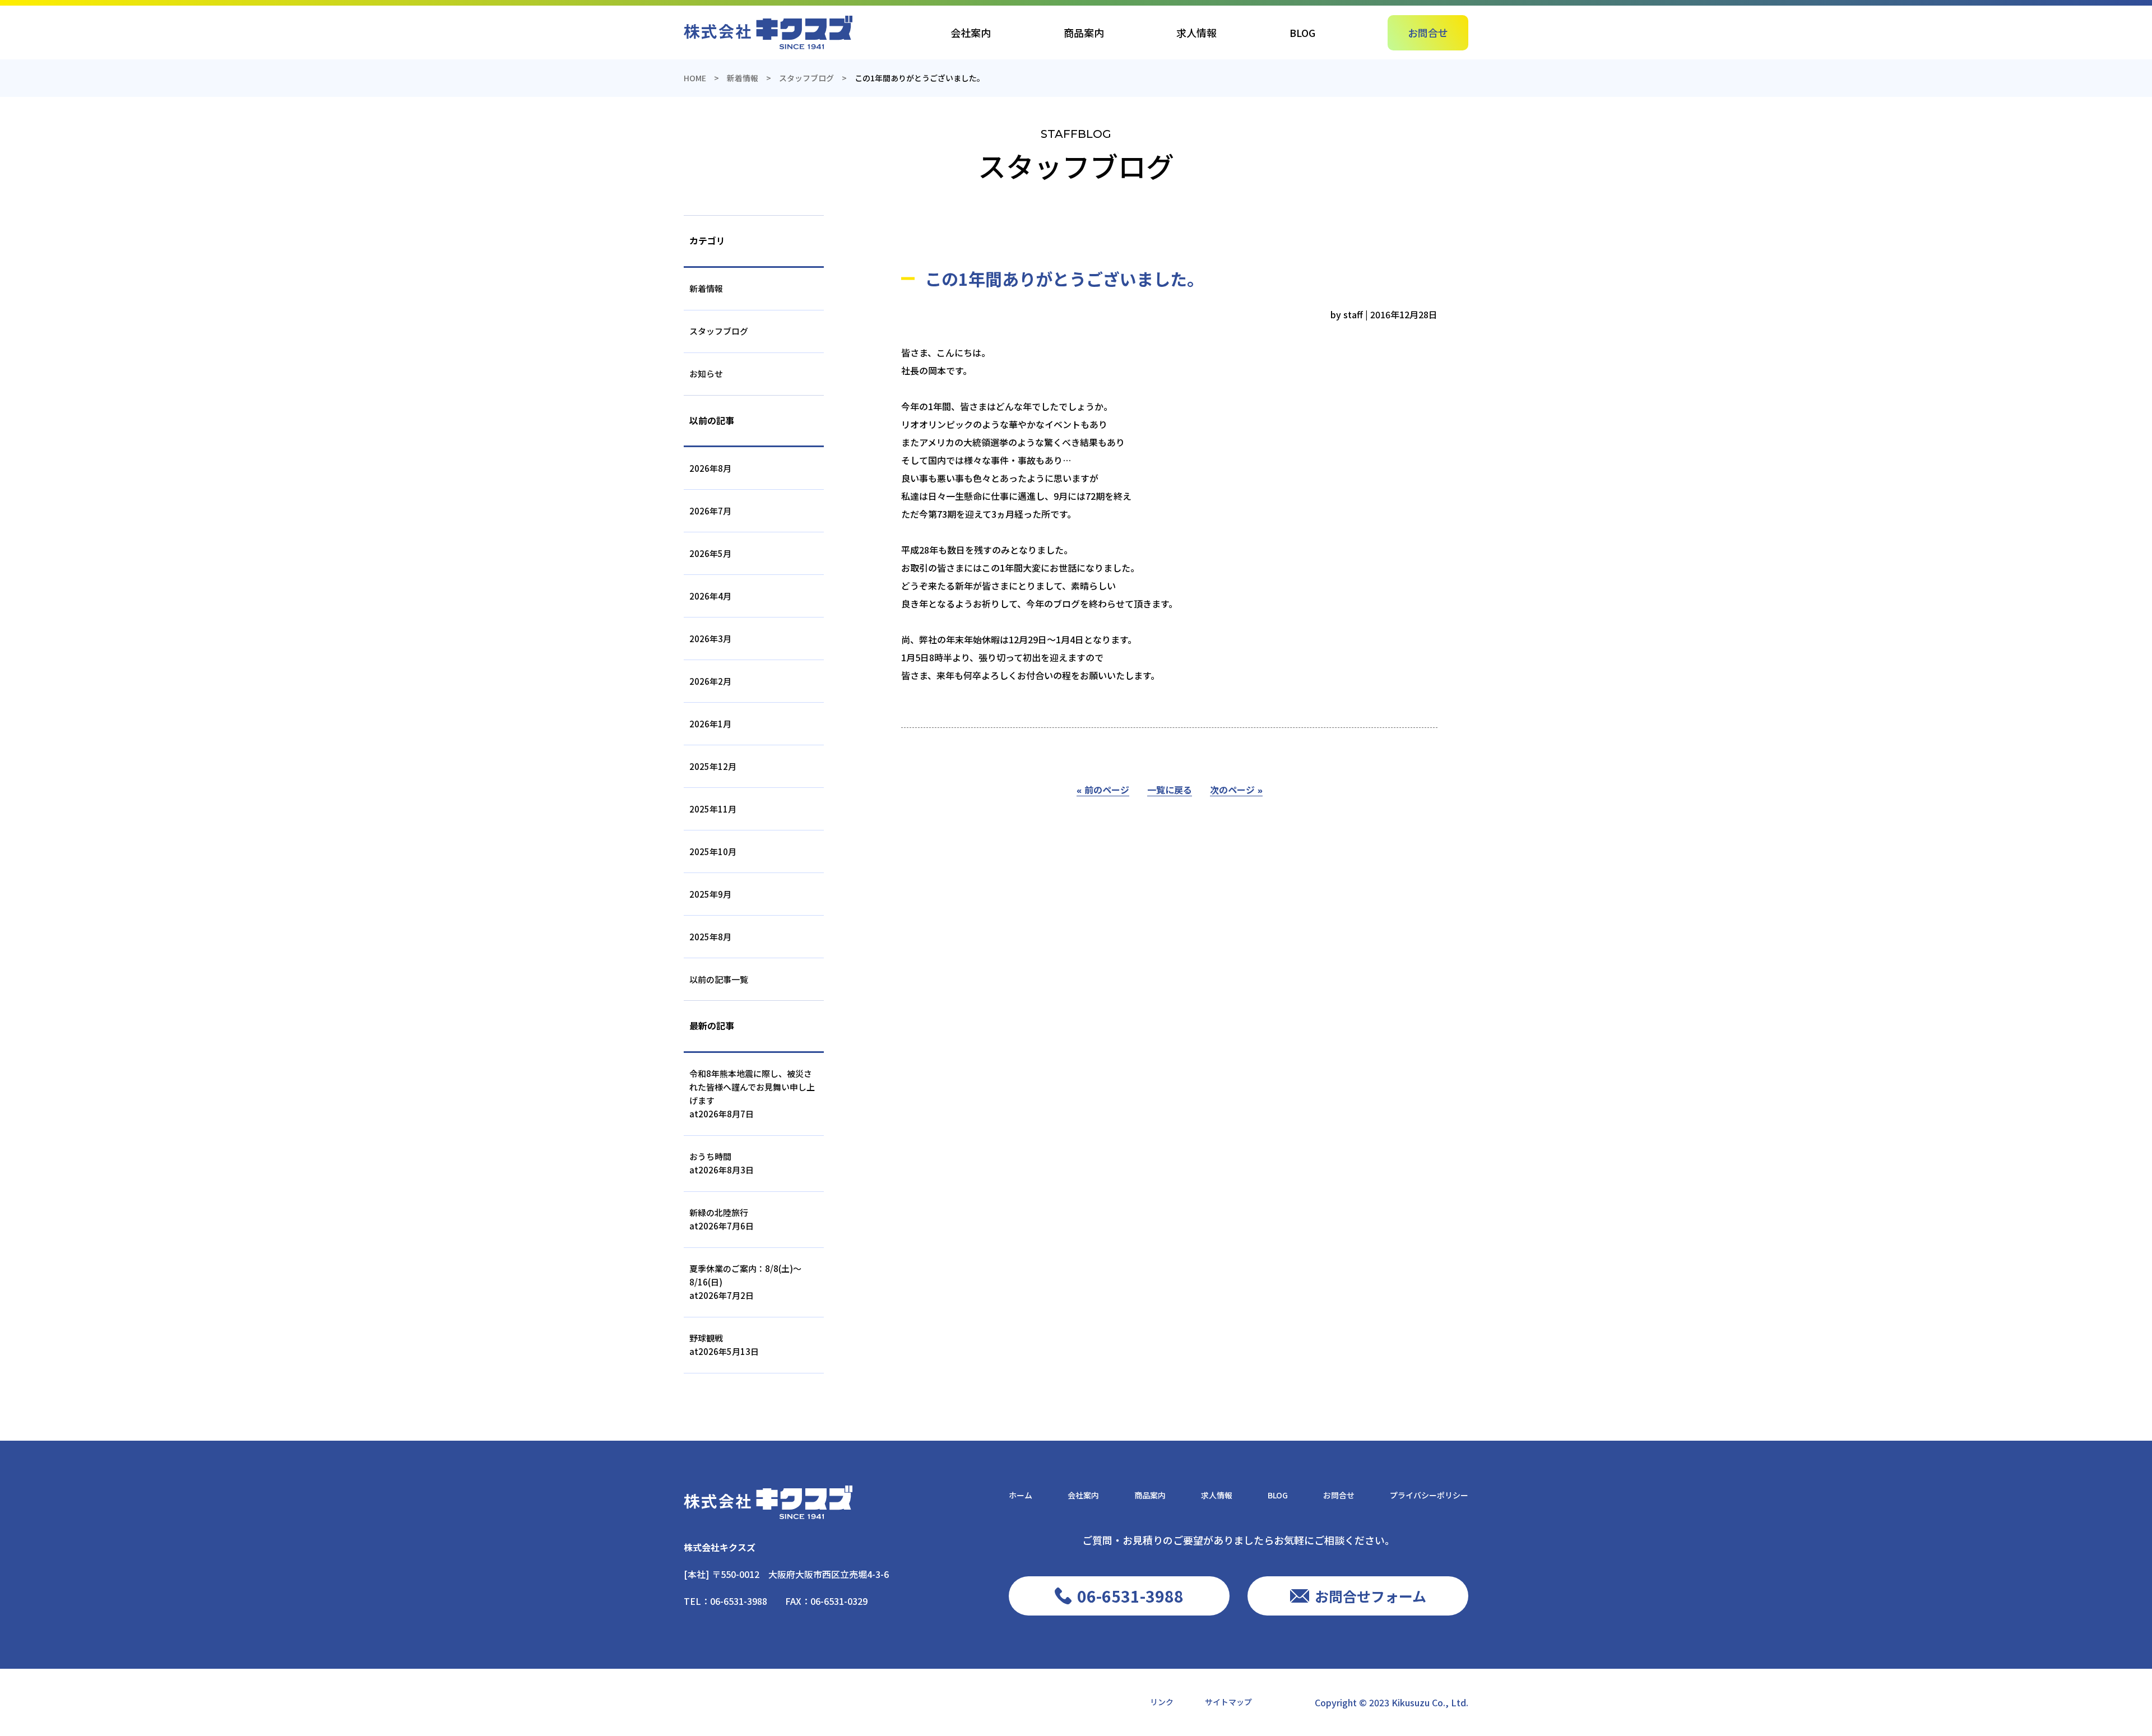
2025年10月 (713, 851)
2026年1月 (710, 724)
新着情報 (706, 288)
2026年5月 (710, 553)
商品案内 (1084, 33)
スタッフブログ (719, 331)
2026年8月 (710, 468)
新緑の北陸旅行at (722, 1219)
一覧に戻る (1170, 790)
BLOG (1302, 33)
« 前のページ (1103, 790)
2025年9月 (710, 894)
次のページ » (1236, 790)
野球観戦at (724, 1345)
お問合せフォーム (1370, 1596)
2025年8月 (710, 937)
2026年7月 (710, 511)
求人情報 (1196, 33)
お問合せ (1428, 33)
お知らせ (706, 373)
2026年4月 (710, 596)
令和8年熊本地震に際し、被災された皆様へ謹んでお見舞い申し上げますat (752, 1094)
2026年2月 (710, 681)
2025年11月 (713, 809)
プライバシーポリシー (1429, 1495)
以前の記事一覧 (719, 979)
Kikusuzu (1411, 1702)
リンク (1162, 1702)
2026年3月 (710, 639)
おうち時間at (722, 1163)
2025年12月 (713, 766)
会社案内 (971, 33)
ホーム (1021, 1495)
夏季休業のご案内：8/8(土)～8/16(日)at (745, 1282)
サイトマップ (1228, 1702)
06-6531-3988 (739, 1601)
